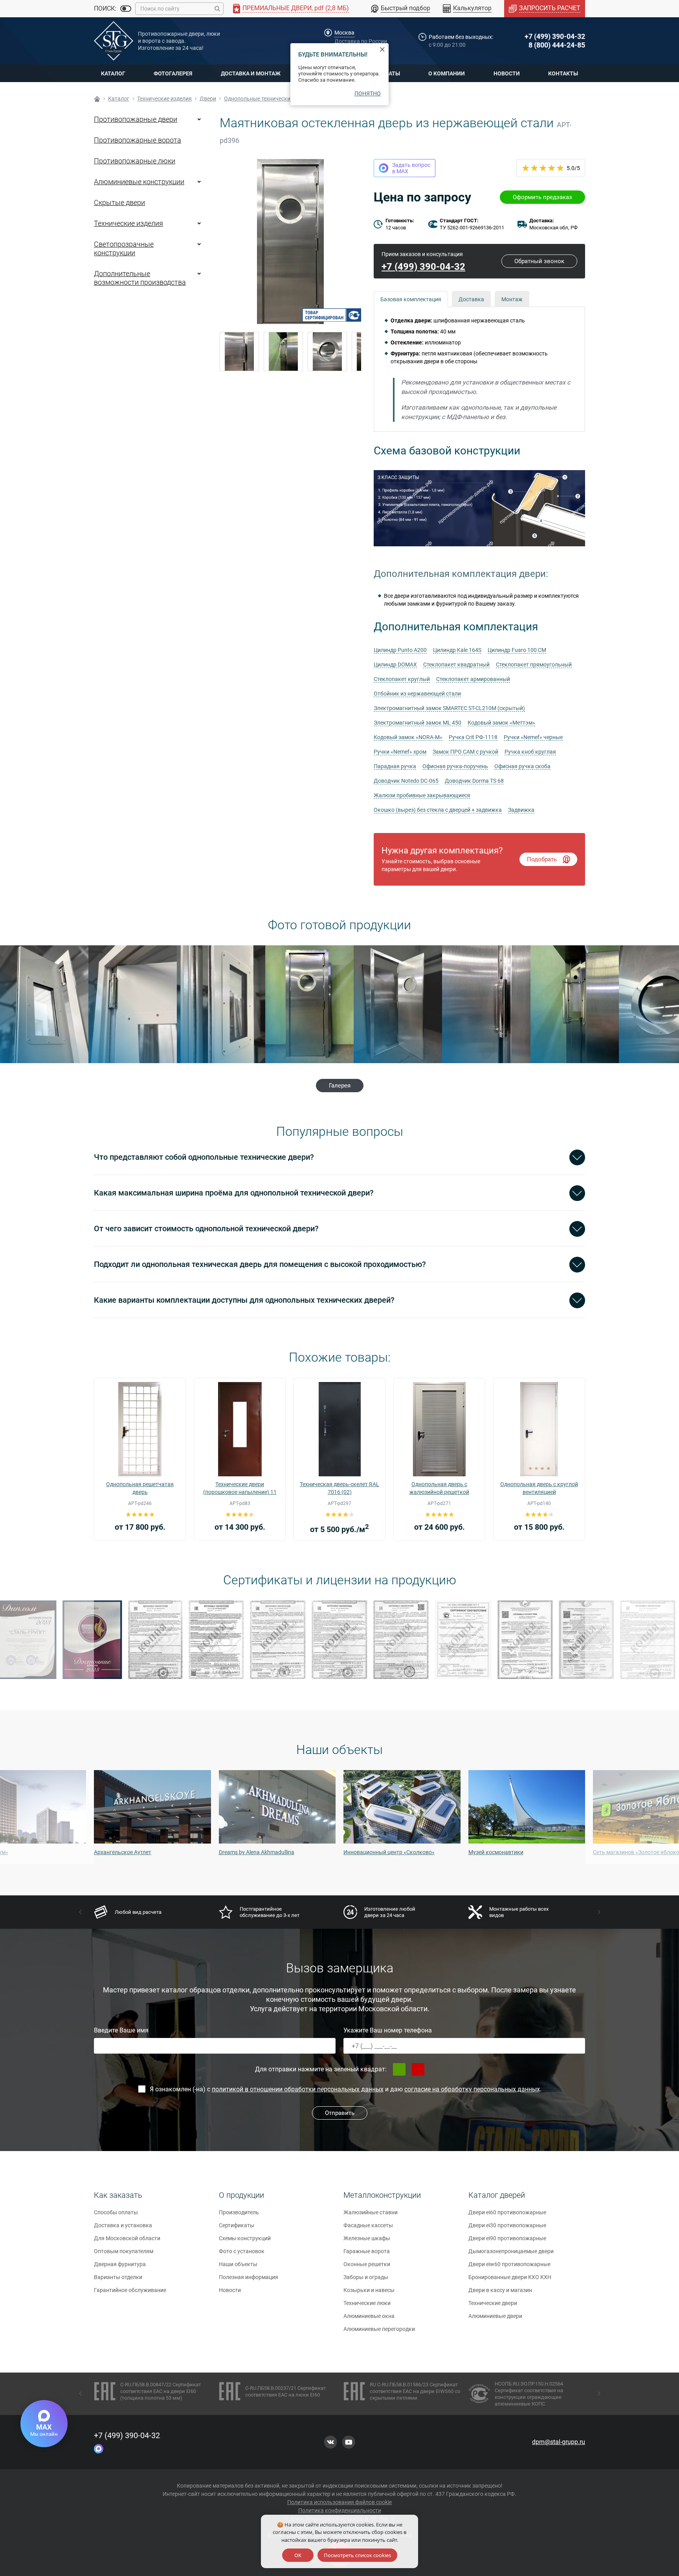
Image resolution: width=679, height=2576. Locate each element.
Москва (344, 33)
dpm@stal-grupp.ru (559, 2442)
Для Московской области (127, 2238)
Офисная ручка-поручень (455, 766)
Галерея (340, 1086)
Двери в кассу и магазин (500, 2290)
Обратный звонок (539, 261)
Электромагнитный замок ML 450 (417, 723)
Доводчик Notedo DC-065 (406, 781)
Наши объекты (238, 2264)
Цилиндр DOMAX (395, 665)
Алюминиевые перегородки (379, 2329)
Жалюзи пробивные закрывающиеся (422, 795)
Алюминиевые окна (369, 2316)
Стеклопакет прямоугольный (534, 665)
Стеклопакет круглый (402, 679)
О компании (447, 73)
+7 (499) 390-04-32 (555, 36)
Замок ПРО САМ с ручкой (465, 752)
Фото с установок (242, 2251)
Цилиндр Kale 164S (457, 650)
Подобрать (542, 859)
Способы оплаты (116, 2212)
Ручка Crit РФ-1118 (473, 737)
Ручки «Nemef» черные (533, 737)
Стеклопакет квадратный (456, 665)
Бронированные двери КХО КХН (510, 2277)
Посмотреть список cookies (357, 2555)
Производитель (239, 2212)
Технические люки (367, 2303)
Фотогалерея (173, 73)
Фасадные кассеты (368, 2225)
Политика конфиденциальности (340, 2510)
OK (298, 2555)
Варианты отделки (118, 2277)
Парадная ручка (395, 766)
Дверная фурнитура (120, 2264)
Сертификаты (237, 2225)
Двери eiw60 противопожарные (509, 2264)
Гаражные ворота (367, 2251)
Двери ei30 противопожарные (507, 2225)
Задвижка (521, 810)
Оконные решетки (367, 2264)
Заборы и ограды (366, 2277)
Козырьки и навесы (369, 2290)
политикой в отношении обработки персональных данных (298, 2089)
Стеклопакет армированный (473, 679)
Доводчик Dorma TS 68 (474, 781)
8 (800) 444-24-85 (557, 45)
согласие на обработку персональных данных (472, 2089)
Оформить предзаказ (542, 197)
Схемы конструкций (245, 2238)
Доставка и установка (123, 2225)
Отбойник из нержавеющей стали (417, 694)
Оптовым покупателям (124, 2251)
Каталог (113, 73)
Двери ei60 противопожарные (507, 2212)
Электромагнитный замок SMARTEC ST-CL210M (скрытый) (449, 708)
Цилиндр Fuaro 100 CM (517, 650)
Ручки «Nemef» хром (400, 752)
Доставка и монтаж (251, 73)
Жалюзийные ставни (371, 2212)
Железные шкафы (367, 2238)
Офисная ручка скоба (522, 766)
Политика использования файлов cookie (339, 2502)
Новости (507, 73)
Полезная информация (249, 2277)
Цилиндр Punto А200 (400, 650)
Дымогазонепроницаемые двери (511, 2251)
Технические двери (493, 2303)
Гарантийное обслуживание (130, 2290)
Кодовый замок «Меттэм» (501, 723)
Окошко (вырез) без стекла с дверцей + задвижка (438, 810)
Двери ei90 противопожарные (507, 2238)
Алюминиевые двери (495, 2316)
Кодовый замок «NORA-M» (408, 737)
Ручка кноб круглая (530, 752)
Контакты (563, 73)
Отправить (340, 2113)
